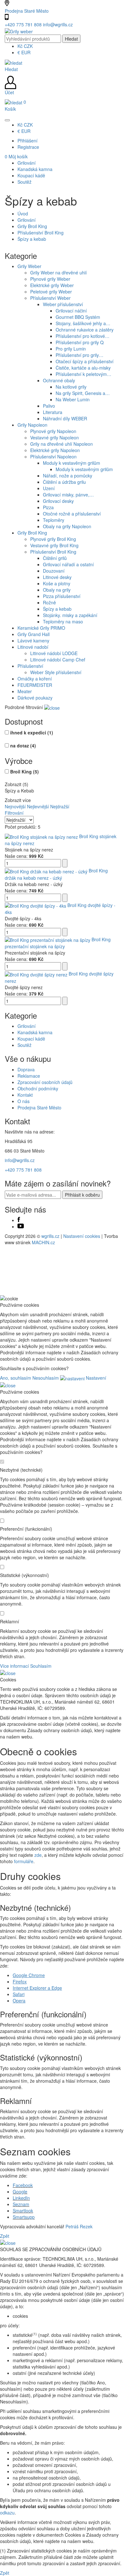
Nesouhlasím (46, 1378)
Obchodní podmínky (38, 1088)
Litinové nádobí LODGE (54, 653)
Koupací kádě (31, 1039)
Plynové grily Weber (50, 279)
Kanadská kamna (35, 1032)
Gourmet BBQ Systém (78, 317)
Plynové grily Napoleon (53, 431)
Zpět (5, 2236)
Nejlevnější (38, 806)
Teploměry (54, 520)
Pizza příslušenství (62, 596)
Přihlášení (28, 141)
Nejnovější (15, 806)
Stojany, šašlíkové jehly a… (83, 323)
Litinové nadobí (33, 647)
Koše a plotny (57, 583)
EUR (24, 52)
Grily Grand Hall (34, 634)
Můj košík (16, 156)
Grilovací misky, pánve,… (68, 495)
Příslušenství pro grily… (79, 355)
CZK (25, 46)
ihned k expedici (32, 733)
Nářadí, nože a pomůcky (68, 476)
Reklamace (29, 1076)
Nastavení (95, 1378)
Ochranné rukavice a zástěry (85, 330)
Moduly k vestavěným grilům (72, 463)
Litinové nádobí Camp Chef (58, 660)
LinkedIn (21, 2198)
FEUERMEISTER (35, 685)
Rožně (49, 602)
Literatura (53, 412)
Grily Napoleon (32, 425)
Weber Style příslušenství (56, 672)
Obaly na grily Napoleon (67, 526)
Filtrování (14, 813)
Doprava (26, 1069)
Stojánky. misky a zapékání (70, 615)
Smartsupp (24, 2217)
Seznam (21, 2204)
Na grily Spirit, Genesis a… (83, 393)
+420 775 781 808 (24, 24)
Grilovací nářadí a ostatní (68, 564)
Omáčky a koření (35, 679)
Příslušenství (30, 666)
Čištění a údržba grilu (64, 482)
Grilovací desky (58, 501)
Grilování (27, 220)
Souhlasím (41, 1666)
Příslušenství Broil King (41, 233)
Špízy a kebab (32, 239)
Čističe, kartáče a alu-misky (83, 368)
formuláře (24, 1861)
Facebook (23, 2185)
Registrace (28, 147)
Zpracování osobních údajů (45, 1082)
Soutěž (24, 1045)
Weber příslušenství (63, 304)
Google (20, 2192)
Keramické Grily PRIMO (41, 628)
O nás (24, 1101)
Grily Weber (29, 266)
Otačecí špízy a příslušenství (85, 361)
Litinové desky (57, 577)
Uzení (49, 488)
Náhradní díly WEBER (65, 418)
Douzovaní (54, 571)
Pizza (48, 507)
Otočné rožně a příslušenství (72, 514)
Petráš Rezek (79, 2226)
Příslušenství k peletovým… (83, 374)
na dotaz (23, 746)
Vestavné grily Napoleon (55, 437)
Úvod (23, 214)
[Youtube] (21, 1226)
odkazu (7, 2513)
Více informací (14, 1666)
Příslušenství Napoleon (53, 457)
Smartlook (23, 2211)
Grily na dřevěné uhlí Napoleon (62, 444)
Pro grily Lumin (71, 349)
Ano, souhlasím (16, 1378)
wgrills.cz (50, 1236)
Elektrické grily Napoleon (55, 450)
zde (38, 1855)
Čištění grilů (55, 558)
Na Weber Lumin (73, 399)
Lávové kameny (33, 641)
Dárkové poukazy (35, 698)
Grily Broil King (32, 226)
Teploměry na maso (63, 621)
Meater (25, 691)
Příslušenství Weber (50, 298)
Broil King (24, 772)
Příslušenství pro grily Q (80, 342)
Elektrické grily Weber (52, 285)
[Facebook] (19, 1220)
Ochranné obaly (59, 380)
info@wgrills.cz (58, 24)
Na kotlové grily (71, 387)
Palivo (49, 406)
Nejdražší (60, 806)
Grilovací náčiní (71, 311)
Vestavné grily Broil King (54, 545)
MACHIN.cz (43, 1242)
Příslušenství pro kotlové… (83, 336)
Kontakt (25, 1095)
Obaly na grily (57, 590)
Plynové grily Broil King (53, 539)
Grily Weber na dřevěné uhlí (59, 273)
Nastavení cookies (82, 1236)
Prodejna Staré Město (27, 11)
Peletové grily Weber (51, 292)
